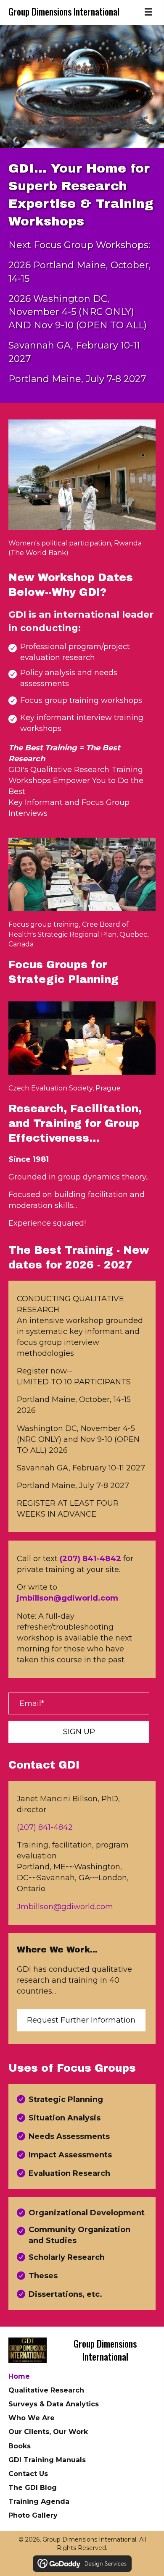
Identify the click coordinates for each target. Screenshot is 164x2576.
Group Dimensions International (64, 11)
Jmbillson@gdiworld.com (65, 1907)
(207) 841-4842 (45, 1827)
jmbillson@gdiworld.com (67, 1598)
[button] (79, 1732)
